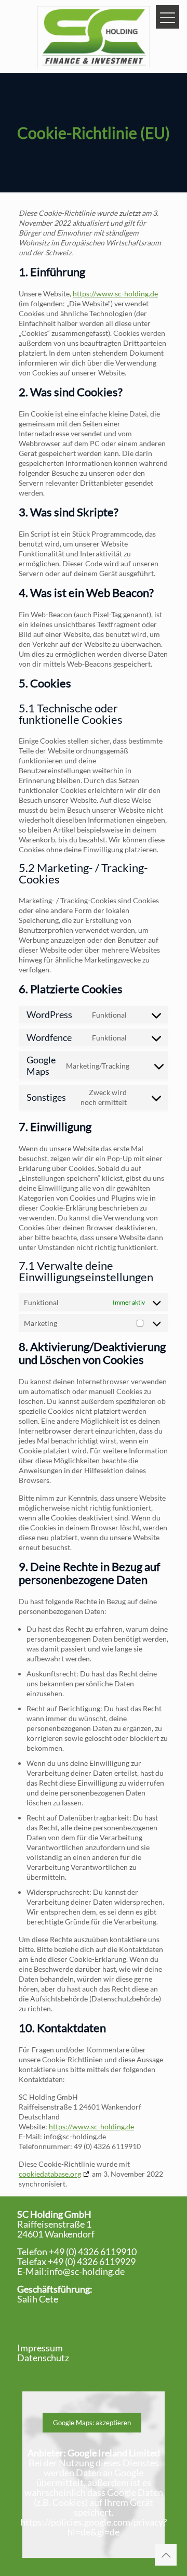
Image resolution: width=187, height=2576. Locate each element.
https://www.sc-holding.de (115, 294)
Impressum (40, 2348)
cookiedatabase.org (50, 2174)
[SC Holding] (94, 36)
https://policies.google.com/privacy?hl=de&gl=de (94, 2527)
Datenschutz (43, 2358)
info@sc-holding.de (86, 2271)
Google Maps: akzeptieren (92, 2423)
